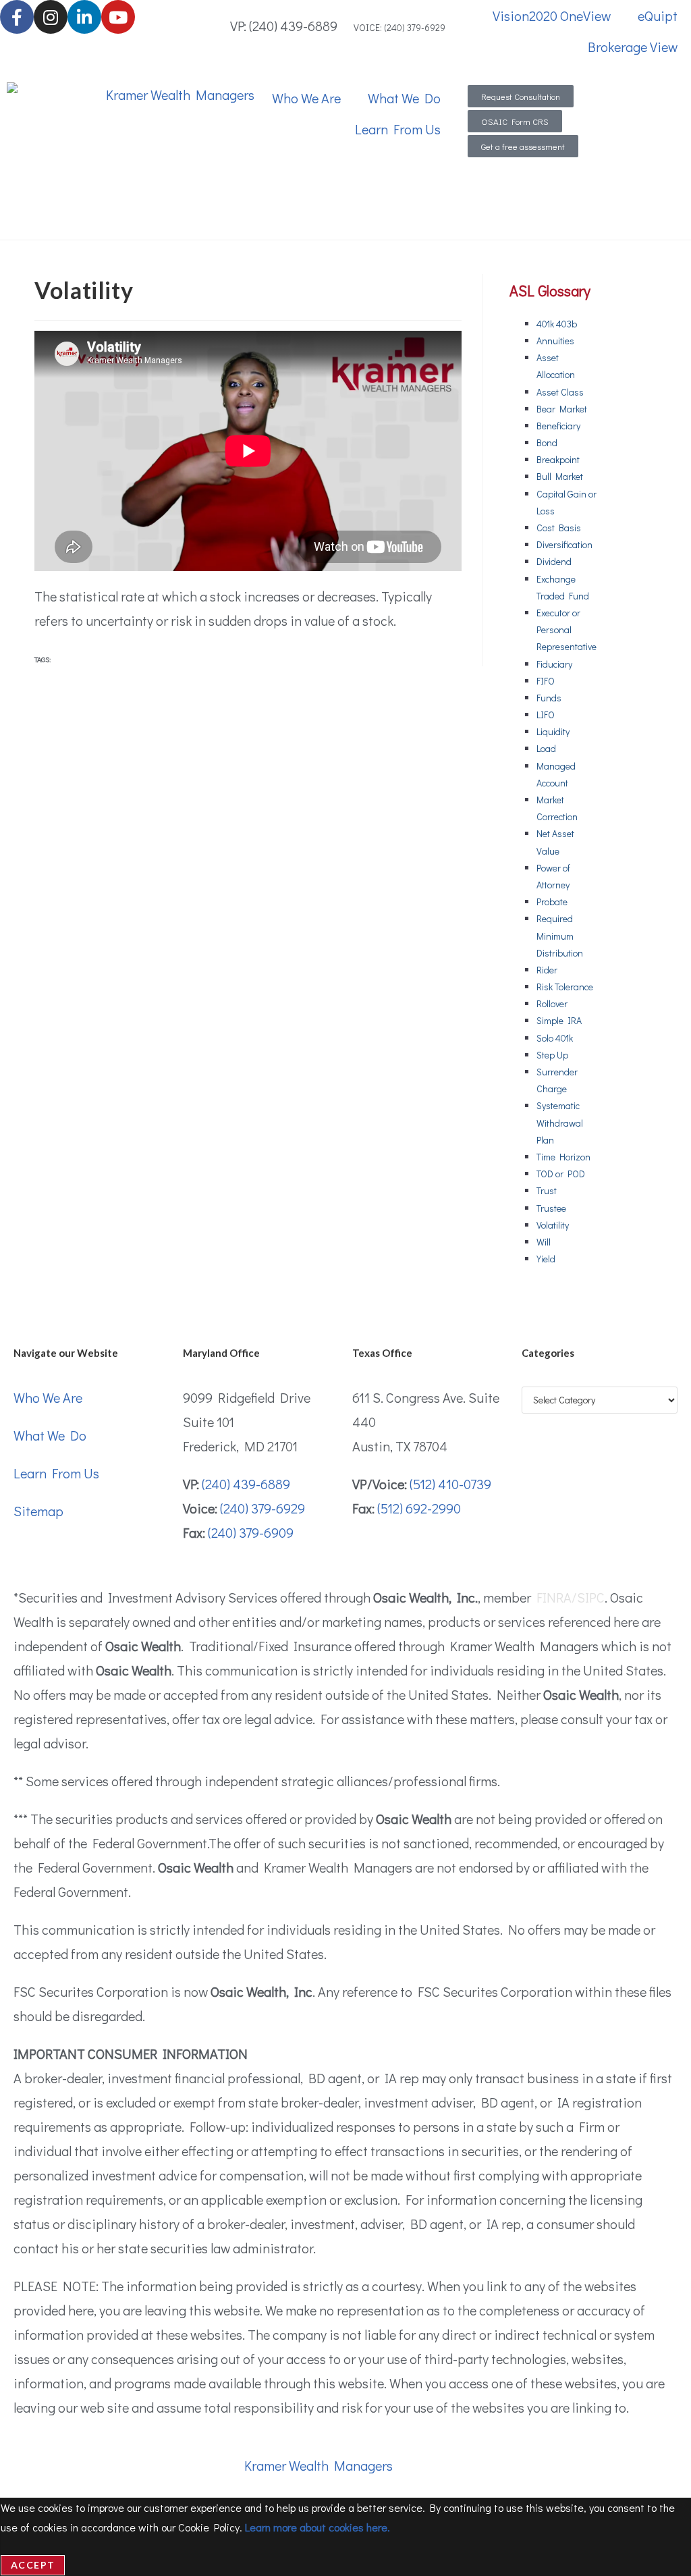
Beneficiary (558, 426)
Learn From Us (398, 129)
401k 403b (557, 324)
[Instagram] (51, 17)
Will (544, 1242)
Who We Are (306, 98)
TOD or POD (561, 1174)
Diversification (564, 544)
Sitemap (38, 1511)
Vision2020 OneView (552, 16)
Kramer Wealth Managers (319, 2465)
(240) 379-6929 (262, 1508)
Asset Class (560, 392)
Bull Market (560, 476)
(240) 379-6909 (251, 1532)
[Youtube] (118, 17)
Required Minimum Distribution (560, 935)
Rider (547, 970)
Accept (33, 2565)
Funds (549, 698)
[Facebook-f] (17, 17)
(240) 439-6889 (246, 1484)
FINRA (554, 1597)
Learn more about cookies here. (317, 2527)
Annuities (555, 341)
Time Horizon (563, 1157)
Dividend (554, 561)
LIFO (546, 715)
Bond (547, 442)
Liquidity (553, 731)
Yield (546, 1259)
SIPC (591, 1597)
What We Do (404, 98)
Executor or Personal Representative (566, 629)
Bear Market (562, 409)
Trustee (551, 1208)
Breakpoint (558, 459)
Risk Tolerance (565, 987)
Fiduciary (554, 664)
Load (546, 748)
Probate (552, 902)
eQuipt (658, 16)
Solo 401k (555, 1038)
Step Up (552, 1055)
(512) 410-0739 (450, 1484)
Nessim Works (523, 2465)
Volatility (553, 1225)
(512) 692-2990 (419, 1508)
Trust (547, 1190)
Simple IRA (559, 1020)
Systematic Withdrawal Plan (560, 1122)
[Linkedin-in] (84, 17)
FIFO (546, 681)
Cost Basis (559, 528)
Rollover (552, 1003)
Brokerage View (633, 47)
